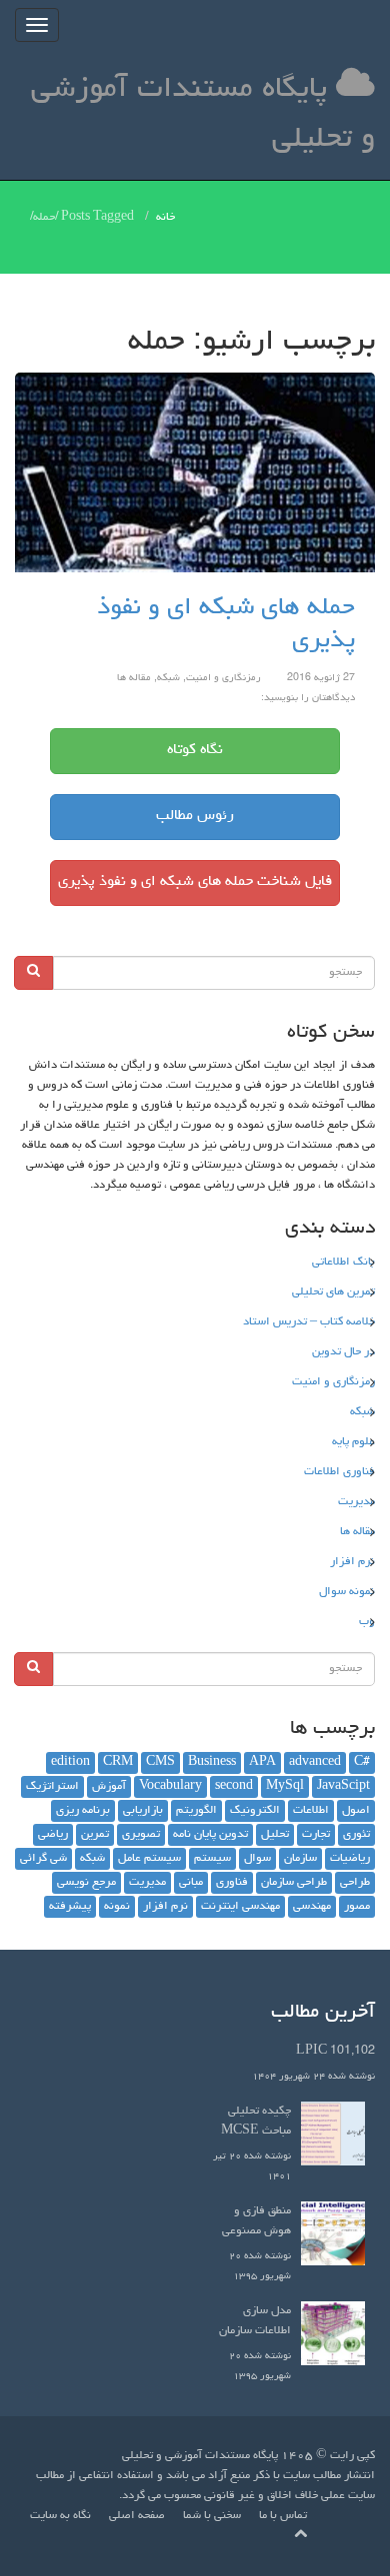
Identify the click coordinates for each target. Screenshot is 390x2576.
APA (262, 1763)
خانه (165, 218)
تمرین (95, 1835)
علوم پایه (353, 1442)
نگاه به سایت (60, 2516)
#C (362, 1763)
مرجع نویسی (86, 1883)
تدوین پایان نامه (210, 1835)
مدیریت (356, 1502)
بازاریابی (143, 1811)
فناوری (232, 1883)
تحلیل (275, 1835)
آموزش (109, 1787)
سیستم (212, 1859)
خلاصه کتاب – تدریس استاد (309, 1322)
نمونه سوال (347, 1592)
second (234, 1787)
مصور (357, 1907)
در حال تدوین (343, 1352)
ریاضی (53, 1835)
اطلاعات (311, 1811)
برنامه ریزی (83, 1811)
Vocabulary (170, 1787)
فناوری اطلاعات (339, 1472)
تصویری (141, 1835)
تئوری (356, 1835)
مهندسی (312, 1907)
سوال (257, 1859)
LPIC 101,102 (335, 2052)
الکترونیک (255, 1811)
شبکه (168, 678)
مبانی (191, 1883)
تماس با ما (283, 2516)
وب (367, 1622)
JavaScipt (343, 1787)
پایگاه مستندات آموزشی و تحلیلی (203, 115)
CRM (118, 1763)
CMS (160, 1763)
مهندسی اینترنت (240, 1907)
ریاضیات (350, 1859)
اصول (356, 1811)
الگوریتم (196, 1811)
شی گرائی (43, 1859)
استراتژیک (52, 1787)
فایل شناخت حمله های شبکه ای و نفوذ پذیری (195, 882)
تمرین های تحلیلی (333, 1292)
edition (70, 1763)
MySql (285, 1787)
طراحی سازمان (294, 1883)
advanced (315, 1763)
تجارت (316, 1835)
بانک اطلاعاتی (343, 1263)
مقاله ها (134, 678)
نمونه (117, 1907)
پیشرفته (70, 1907)
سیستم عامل (149, 1859)
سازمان (300, 1859)
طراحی (355, 1883)
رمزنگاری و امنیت (223, 678)
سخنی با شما (212, 2516)
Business (212, 1763)
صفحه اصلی (137, 2516)
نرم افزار (352, 1562)
